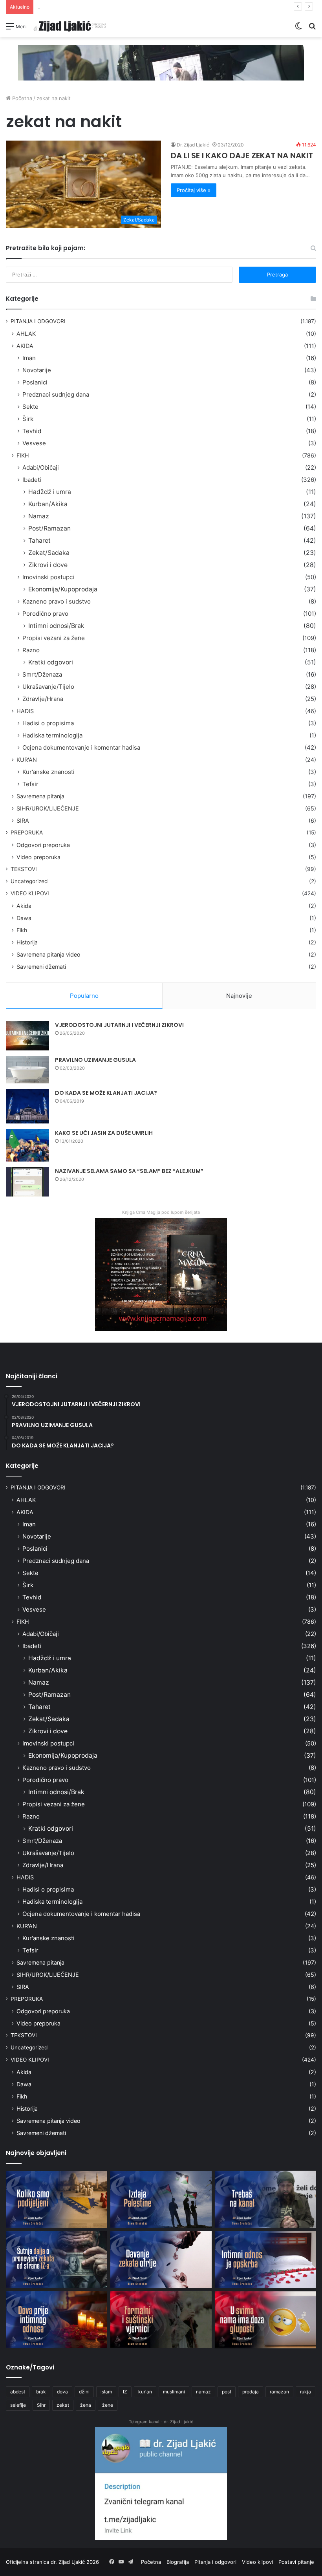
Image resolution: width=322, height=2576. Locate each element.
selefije (18, 2405)
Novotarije (37, 370)
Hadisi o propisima (48, 723)
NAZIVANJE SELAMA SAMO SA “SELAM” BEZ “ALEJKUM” (129, 1171)
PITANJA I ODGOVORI (38, 321)
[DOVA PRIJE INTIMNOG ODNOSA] (57, 2320)
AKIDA (25, 346)
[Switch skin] (298, 29)
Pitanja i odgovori (215, 2562)
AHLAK (26, 334)
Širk (28, 419)
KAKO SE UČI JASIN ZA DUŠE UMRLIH (104, 1133)
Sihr (41, 2405)
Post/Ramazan (49, 528)
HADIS (25, 711)
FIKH (23, 455)
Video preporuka (38, 857)
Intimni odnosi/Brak (56, 626)
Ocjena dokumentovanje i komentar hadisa (81, 747)
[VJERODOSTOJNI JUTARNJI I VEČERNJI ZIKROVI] (27, 1036)
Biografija (178, 2562)
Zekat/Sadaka (49, 553)
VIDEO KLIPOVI (30, 893)
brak (41, 2392)
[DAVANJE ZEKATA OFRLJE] (161, 2259)
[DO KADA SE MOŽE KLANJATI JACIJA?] (27, 1106)
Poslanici (35, 382)
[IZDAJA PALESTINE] (161, 2199)
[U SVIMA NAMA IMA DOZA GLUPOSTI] (265, 2320)
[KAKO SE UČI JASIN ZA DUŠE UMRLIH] (27, 1145)
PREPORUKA (27, 832)
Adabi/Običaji (41, 467)
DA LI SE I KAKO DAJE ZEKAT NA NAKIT (242, 156)
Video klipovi (257, 2562)
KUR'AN (27, 760)
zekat (63, 2405)
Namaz (39, 516)
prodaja (251, 2392)
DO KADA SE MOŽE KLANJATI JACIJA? (106, 1093)
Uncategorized (29, 881)
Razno (31, 650)
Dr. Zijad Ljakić (193, 145)
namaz (203, 2392)
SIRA (23, 821)
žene (108, 2405)
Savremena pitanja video (48, 954)
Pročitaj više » (194, 190)
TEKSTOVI (24, 869)
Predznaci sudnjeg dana (56, 394)
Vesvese (34, 443)
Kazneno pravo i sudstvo (57, 601)
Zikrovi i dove (48, 565)
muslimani (174, 2392)
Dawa (24, 918)
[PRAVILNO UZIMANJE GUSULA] (27, 1070)
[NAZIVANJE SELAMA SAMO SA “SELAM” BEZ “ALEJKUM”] (27, 1182)
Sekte (30, 407)
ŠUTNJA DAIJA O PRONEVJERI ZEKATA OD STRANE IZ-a (105, 7)
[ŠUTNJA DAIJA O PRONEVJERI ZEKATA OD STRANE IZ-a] (57, 2259)
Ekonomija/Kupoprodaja (63, 589)
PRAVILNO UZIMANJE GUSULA (95, 1060)
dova (62, 2392)
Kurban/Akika (48, 504)
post (227, 2392)
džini (84, 2392)
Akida (24, 906)
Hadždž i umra (50, 492)
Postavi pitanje (296, 2562)
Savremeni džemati (41, 967)
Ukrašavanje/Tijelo (48, 687)
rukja (306, 2392)
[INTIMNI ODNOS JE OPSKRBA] (265, 2259)
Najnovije (239, 996)
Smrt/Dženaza (42, 674)
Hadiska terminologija (52, 735)
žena (86, 2405)
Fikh (22, 930)
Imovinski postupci (48, 577)
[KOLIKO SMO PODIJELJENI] (57, 2199)
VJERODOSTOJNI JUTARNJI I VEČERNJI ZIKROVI (119, 1025)
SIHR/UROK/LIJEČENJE (48, 808)
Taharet (39, 541)
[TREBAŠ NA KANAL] (265, 2199)
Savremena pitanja (40, 796)
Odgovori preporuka (43, 845)
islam (106, 2392)
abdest (18, 2392)
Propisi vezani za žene (54, 638)
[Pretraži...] (312, 29)
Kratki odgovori (51, 662)
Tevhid (32, 431)
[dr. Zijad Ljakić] (70, 26)
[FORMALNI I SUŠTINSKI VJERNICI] (161, 2320)
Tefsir (30, 784)
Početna (21, 98)
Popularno (84, 996)
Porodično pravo (45, 614)
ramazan (279, 2392)
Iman (29, 358)
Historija (27, 942)
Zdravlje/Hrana (43, 699)
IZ (125, 2392)
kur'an (145, 2392)
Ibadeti (32, 480)
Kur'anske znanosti (48, 772)
